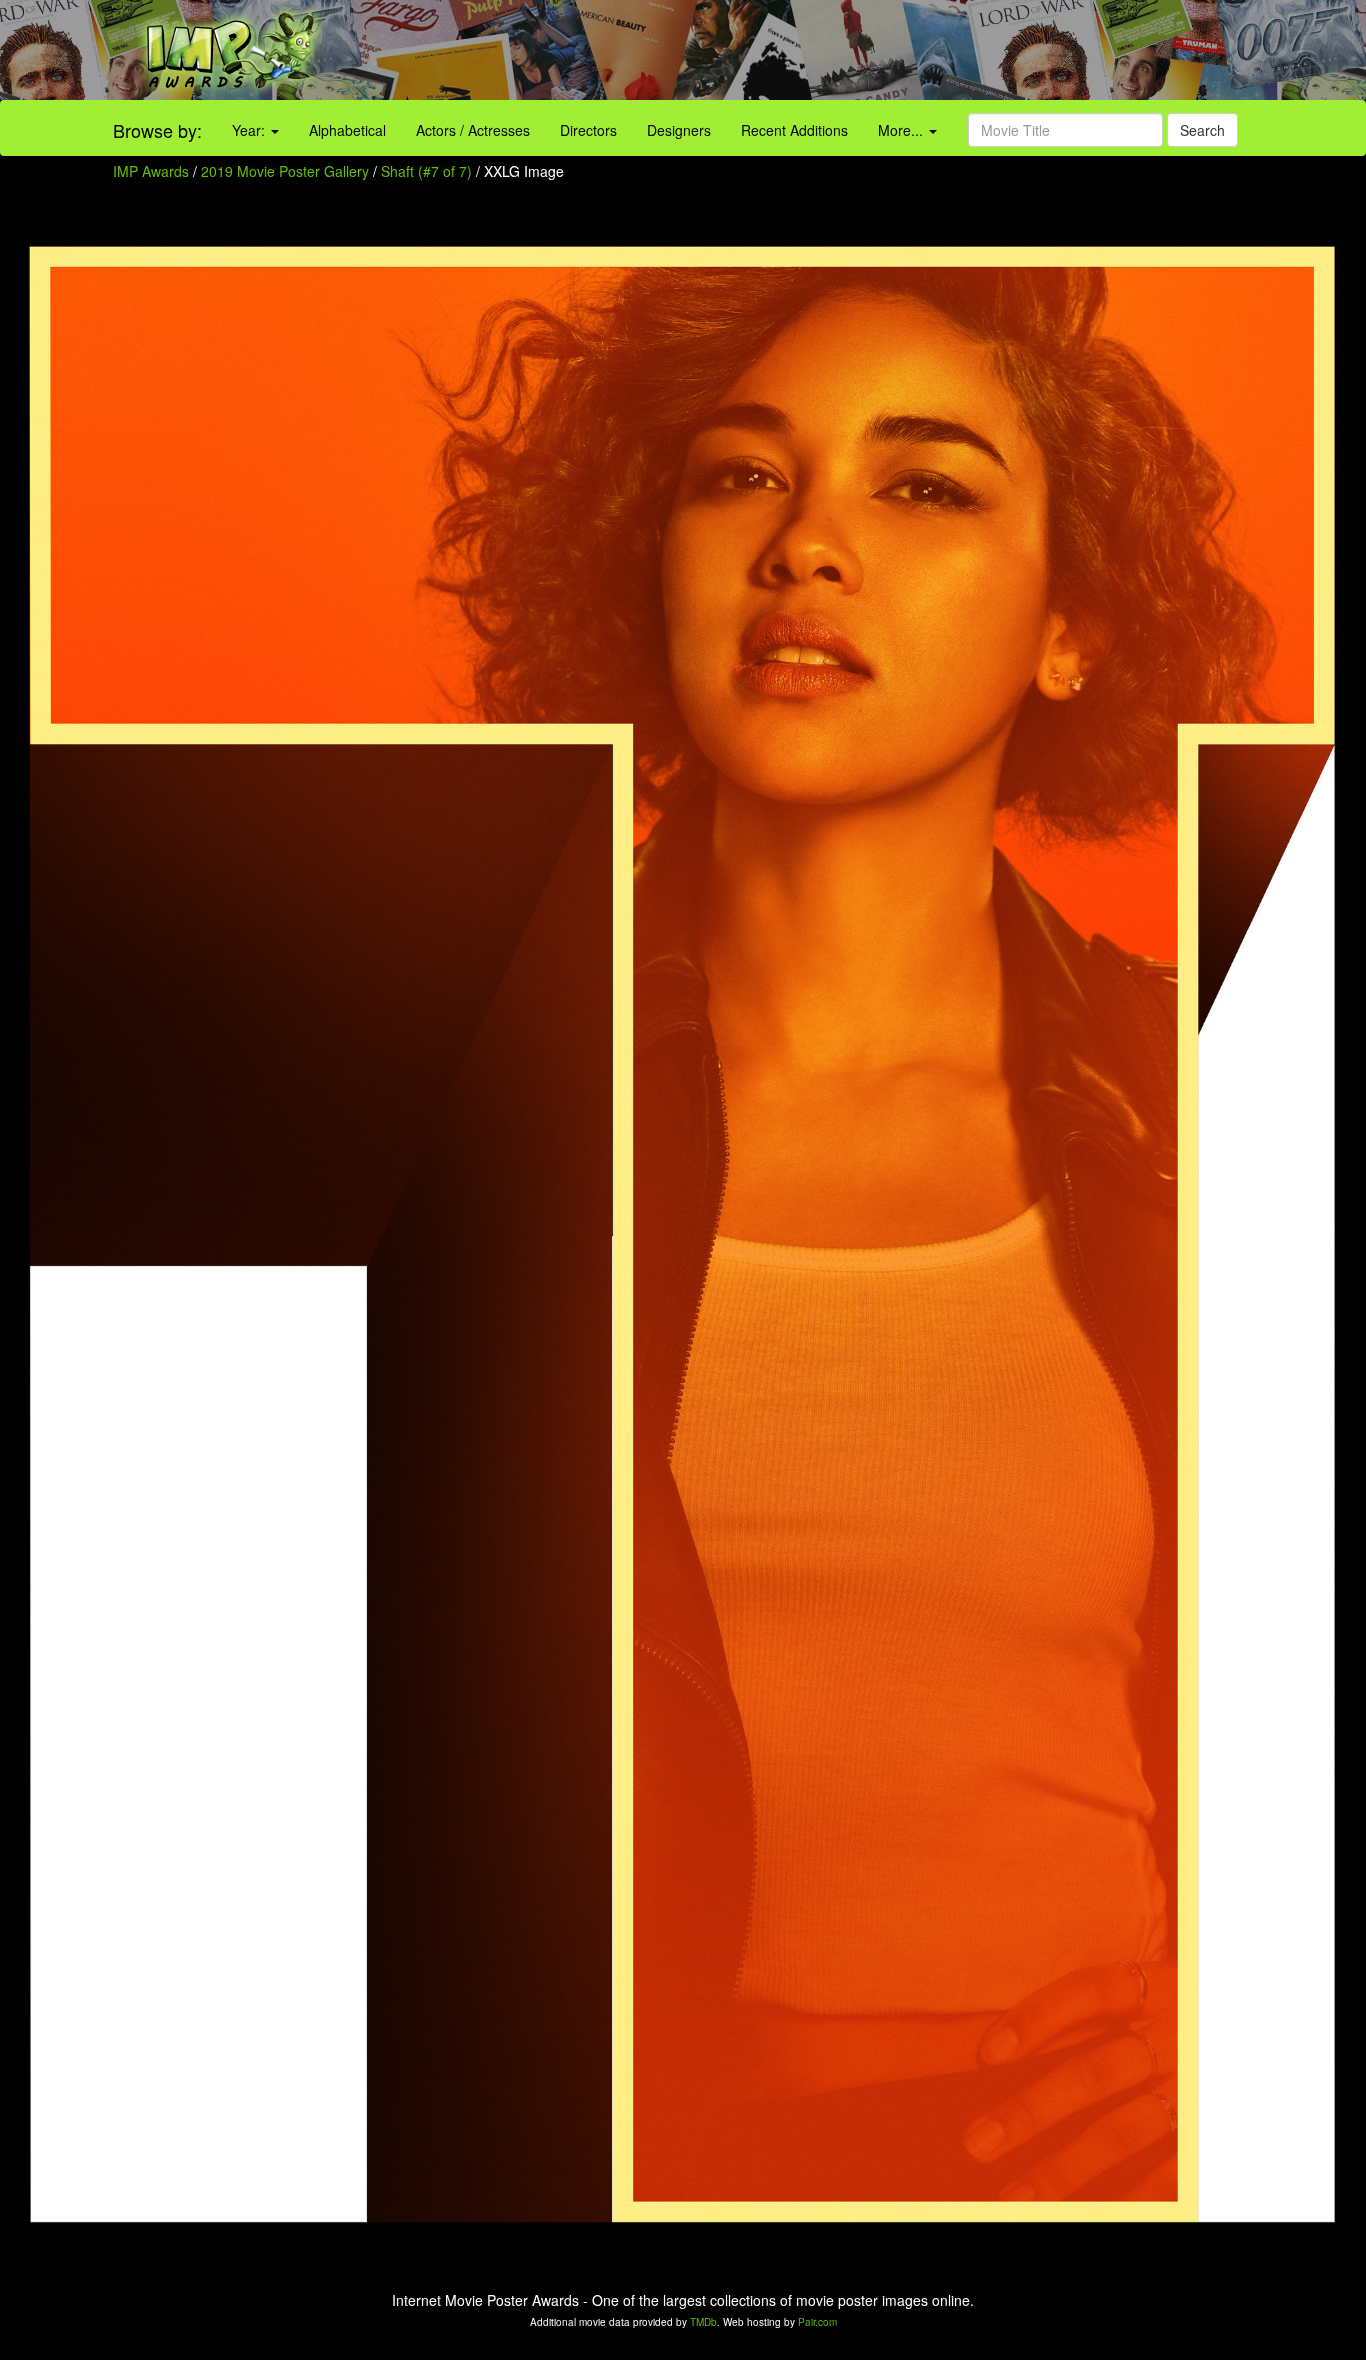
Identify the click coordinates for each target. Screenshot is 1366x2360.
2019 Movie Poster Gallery (285, 171)
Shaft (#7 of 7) (426, 171)
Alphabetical (347, 130)
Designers (679, 130)
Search (1202, 130)
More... (902, 130)
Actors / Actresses (473, 130)
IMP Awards (151, 171)
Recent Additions (794, 130)
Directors (588, 130)
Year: (250, 130)
